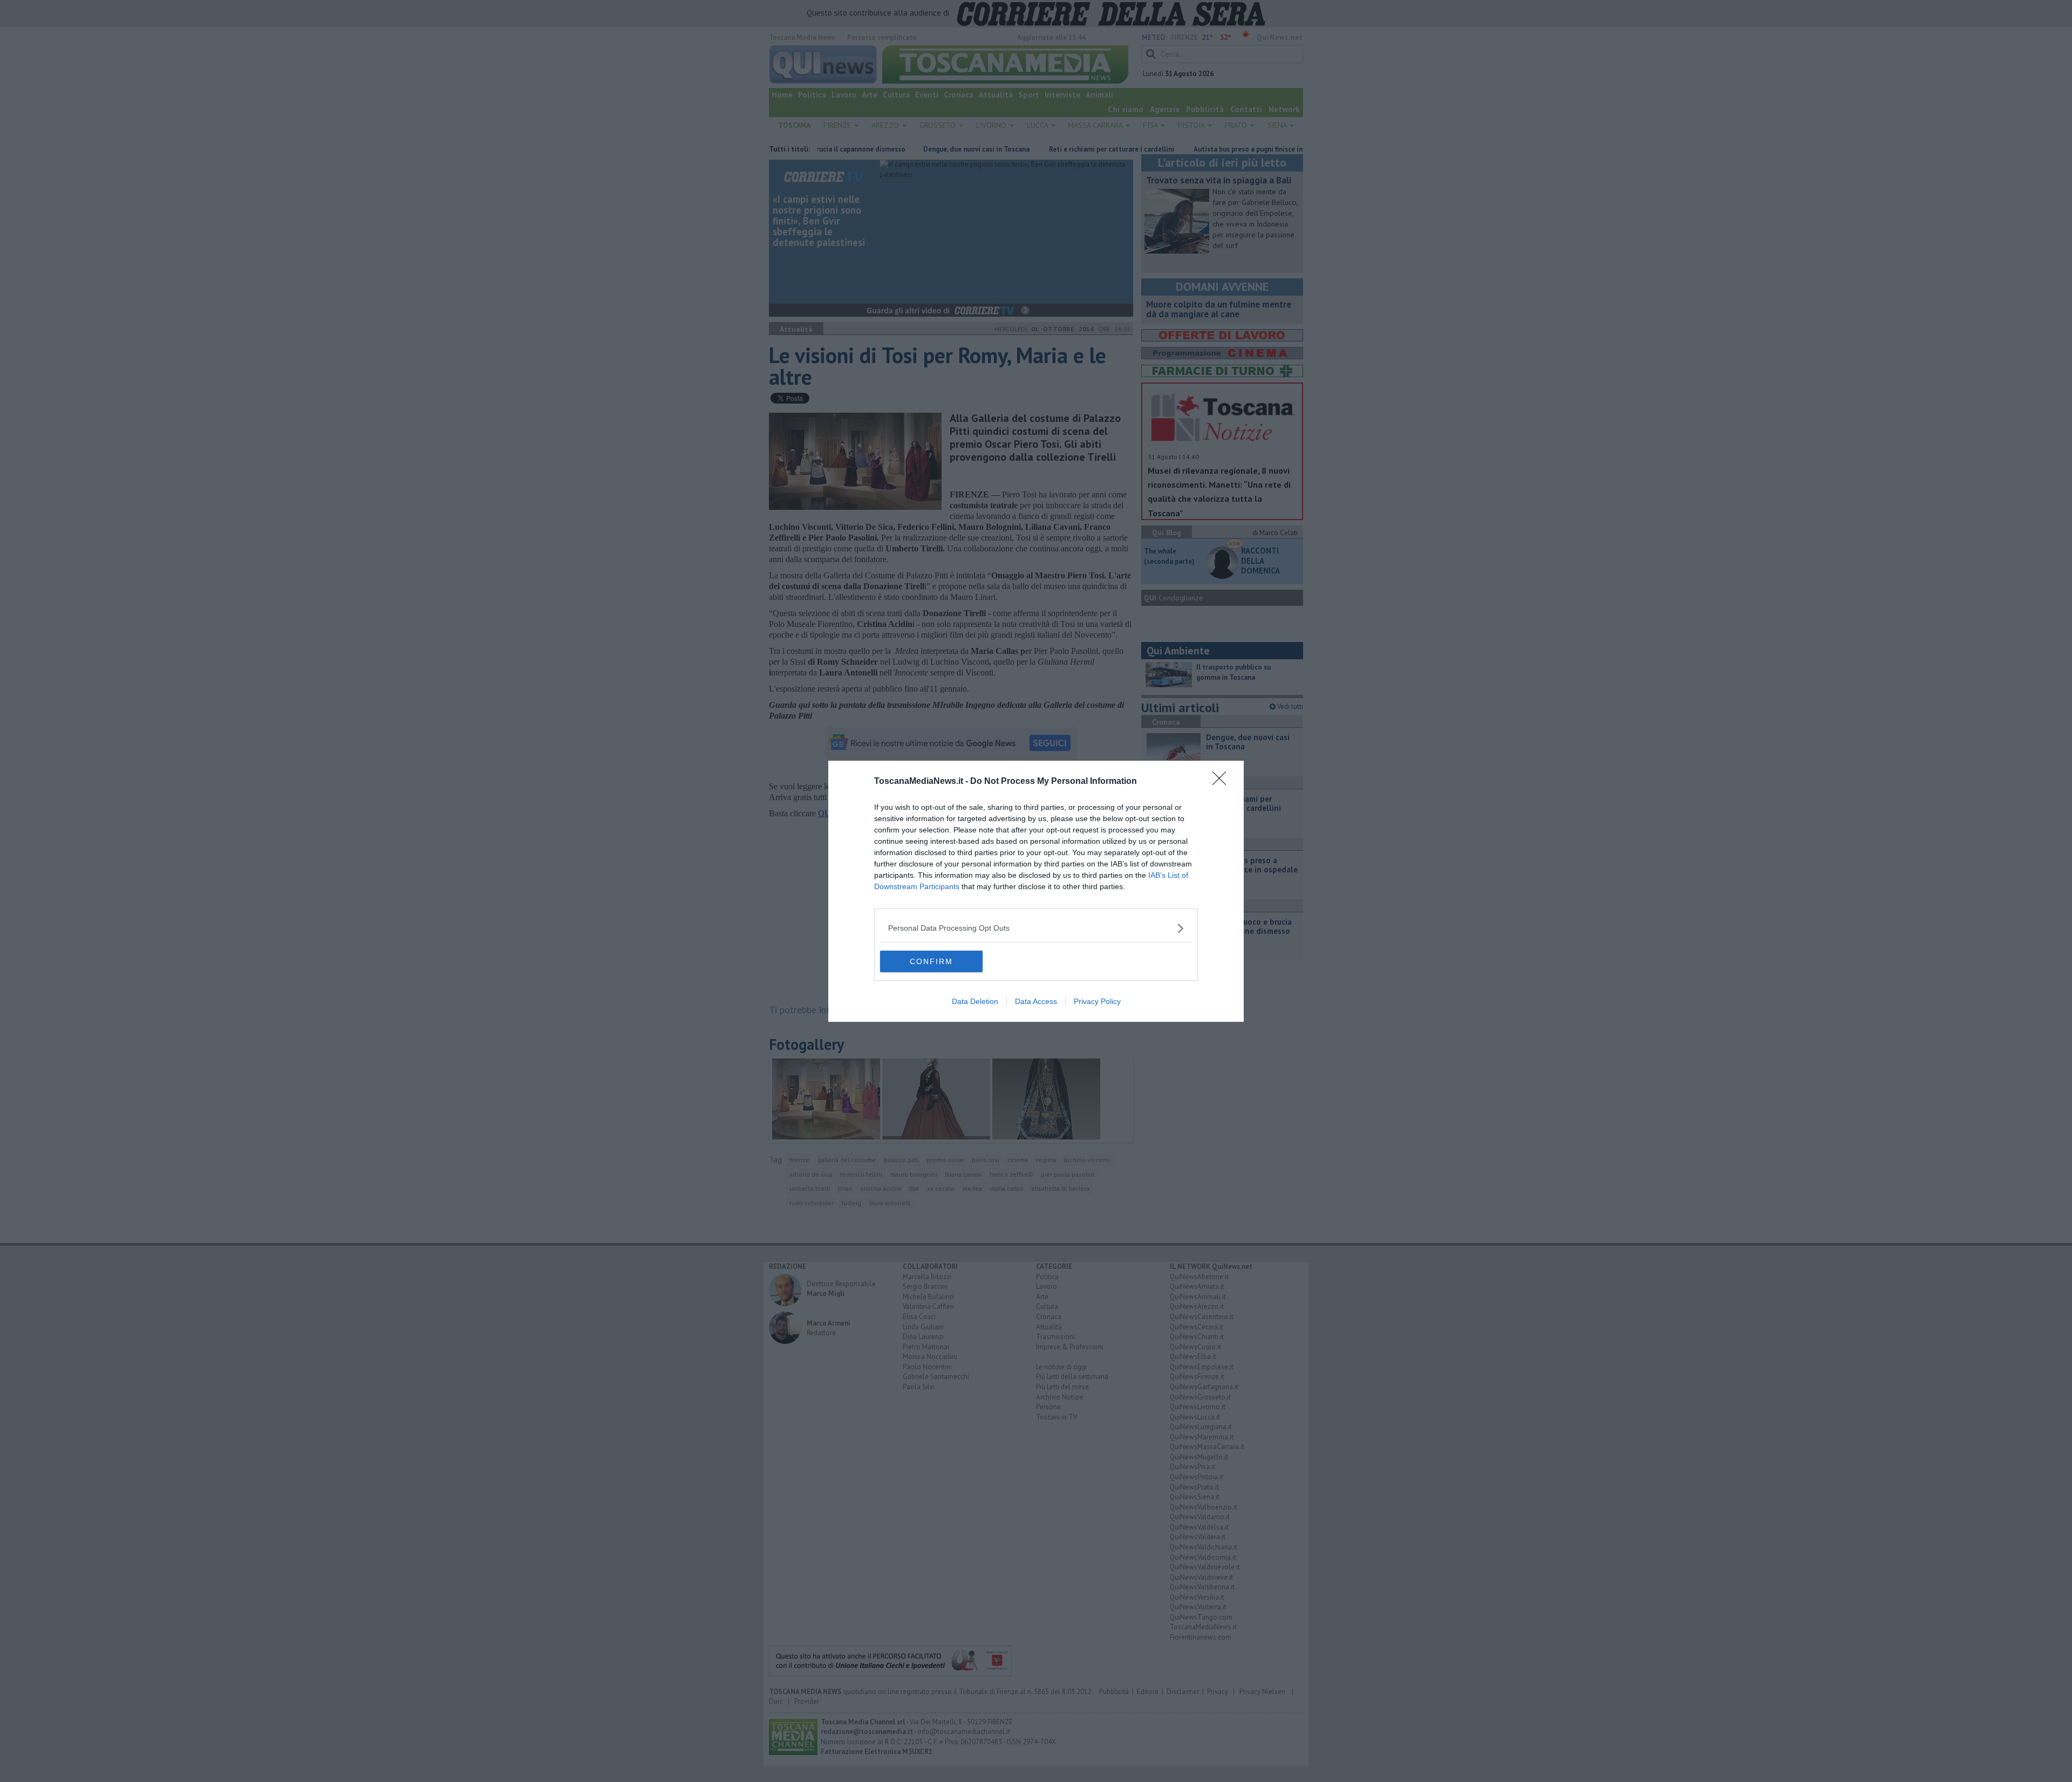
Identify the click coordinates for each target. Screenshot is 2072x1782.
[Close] (1223, 782)
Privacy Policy (1097, 1001)
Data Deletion (975, 1001)
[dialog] (1036, 891)
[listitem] (1036, 928)
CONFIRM (931, 961)
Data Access (1036, 1001)
